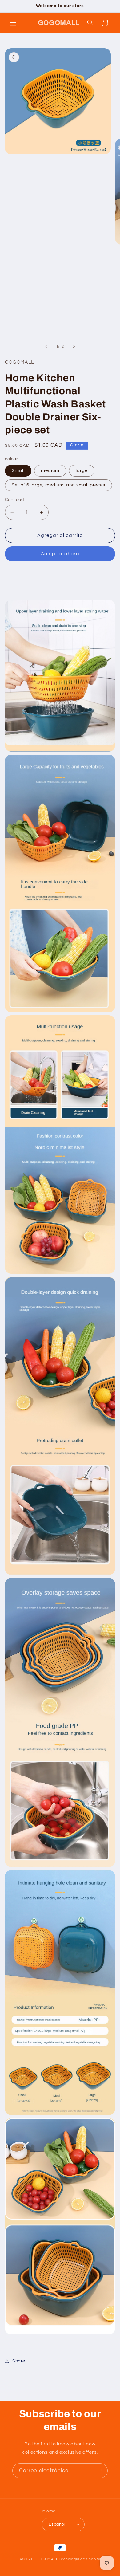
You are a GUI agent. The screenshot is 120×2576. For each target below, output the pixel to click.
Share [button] (19, 2361)
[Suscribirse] (100, 2471)
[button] (13, 23)
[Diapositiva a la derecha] (74, 346)
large (82, 471)
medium (50, 471)
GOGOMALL (47, 2559)
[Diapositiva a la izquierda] (46, 346)
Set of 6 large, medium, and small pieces (58, 485)
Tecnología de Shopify (79, 2559)
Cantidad (14, 500)
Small (18, 471)
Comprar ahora (60, 554)
